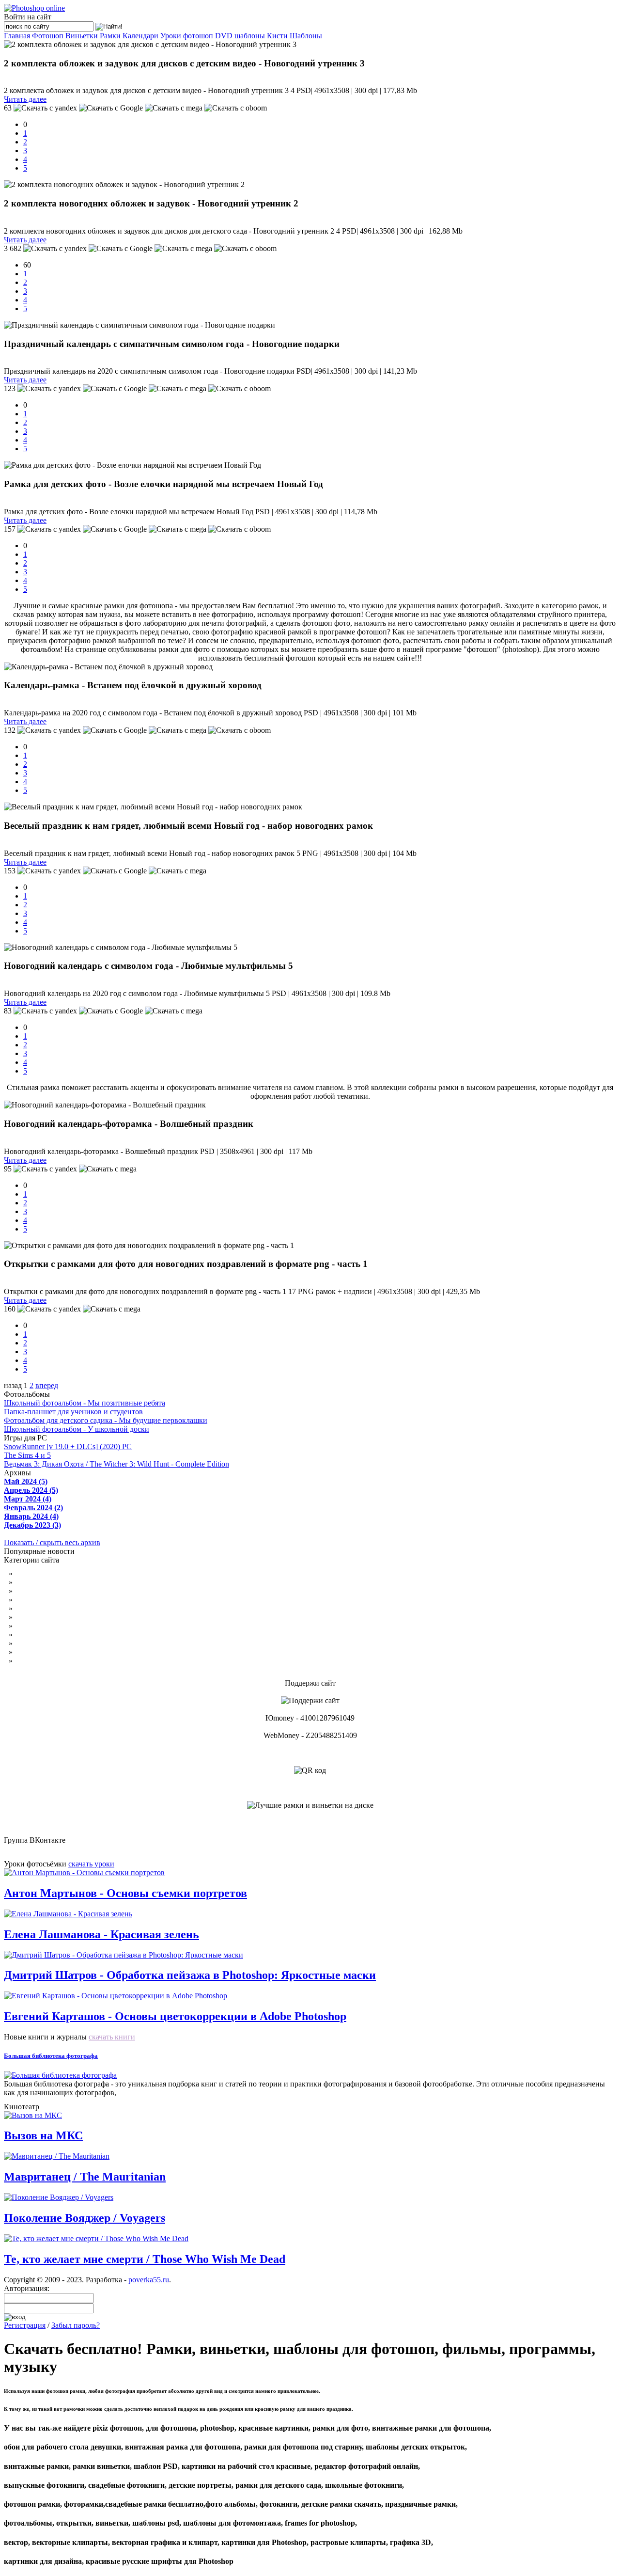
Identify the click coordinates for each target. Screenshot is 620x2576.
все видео (57, 2107)
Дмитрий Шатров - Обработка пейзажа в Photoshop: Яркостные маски (190, 1975)
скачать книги (112, 2037)
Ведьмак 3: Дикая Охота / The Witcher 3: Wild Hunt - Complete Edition (116, 1464)
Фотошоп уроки (41, 1591)
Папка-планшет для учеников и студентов (73, 1412)
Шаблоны (306, 36)
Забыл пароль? (76, 2325)
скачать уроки (91, 1864)
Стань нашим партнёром (55, 1652)
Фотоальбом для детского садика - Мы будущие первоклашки (106, 1420)
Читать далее (25, 99)
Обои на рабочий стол (51, 1582)
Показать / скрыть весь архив (52, 1542)
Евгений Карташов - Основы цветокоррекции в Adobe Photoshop (175, 2016)
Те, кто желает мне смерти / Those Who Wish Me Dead (145, 2259)
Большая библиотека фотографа (51, 2056)
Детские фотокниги (47, 1573)
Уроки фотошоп (187, 36)
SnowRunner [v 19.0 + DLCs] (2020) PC (68, 1446)
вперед (47, 1385)
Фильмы (29, 1617)
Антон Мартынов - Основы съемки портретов (125, 1893)
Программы (34, 1635)
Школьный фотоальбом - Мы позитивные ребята (85, 1403)
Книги (25, 1643)
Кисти (277, 36)
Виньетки (82, 36)
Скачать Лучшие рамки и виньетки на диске (310, 1823)
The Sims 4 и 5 (27, 1455)
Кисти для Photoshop (49, 1608)
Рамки (110, 36)
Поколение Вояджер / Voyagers (85, 2218)
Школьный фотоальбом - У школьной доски (77, 1429)
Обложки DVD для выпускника (68, 1600)
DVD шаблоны (240, 36)
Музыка (28, 1626)
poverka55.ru (149, 2280)
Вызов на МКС (43, 2135)
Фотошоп (48, 36)
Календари (140, 36)
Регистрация (25, 2325)
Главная (17, 36)
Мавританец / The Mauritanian (85, 2177)
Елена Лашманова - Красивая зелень (101, 1934)
